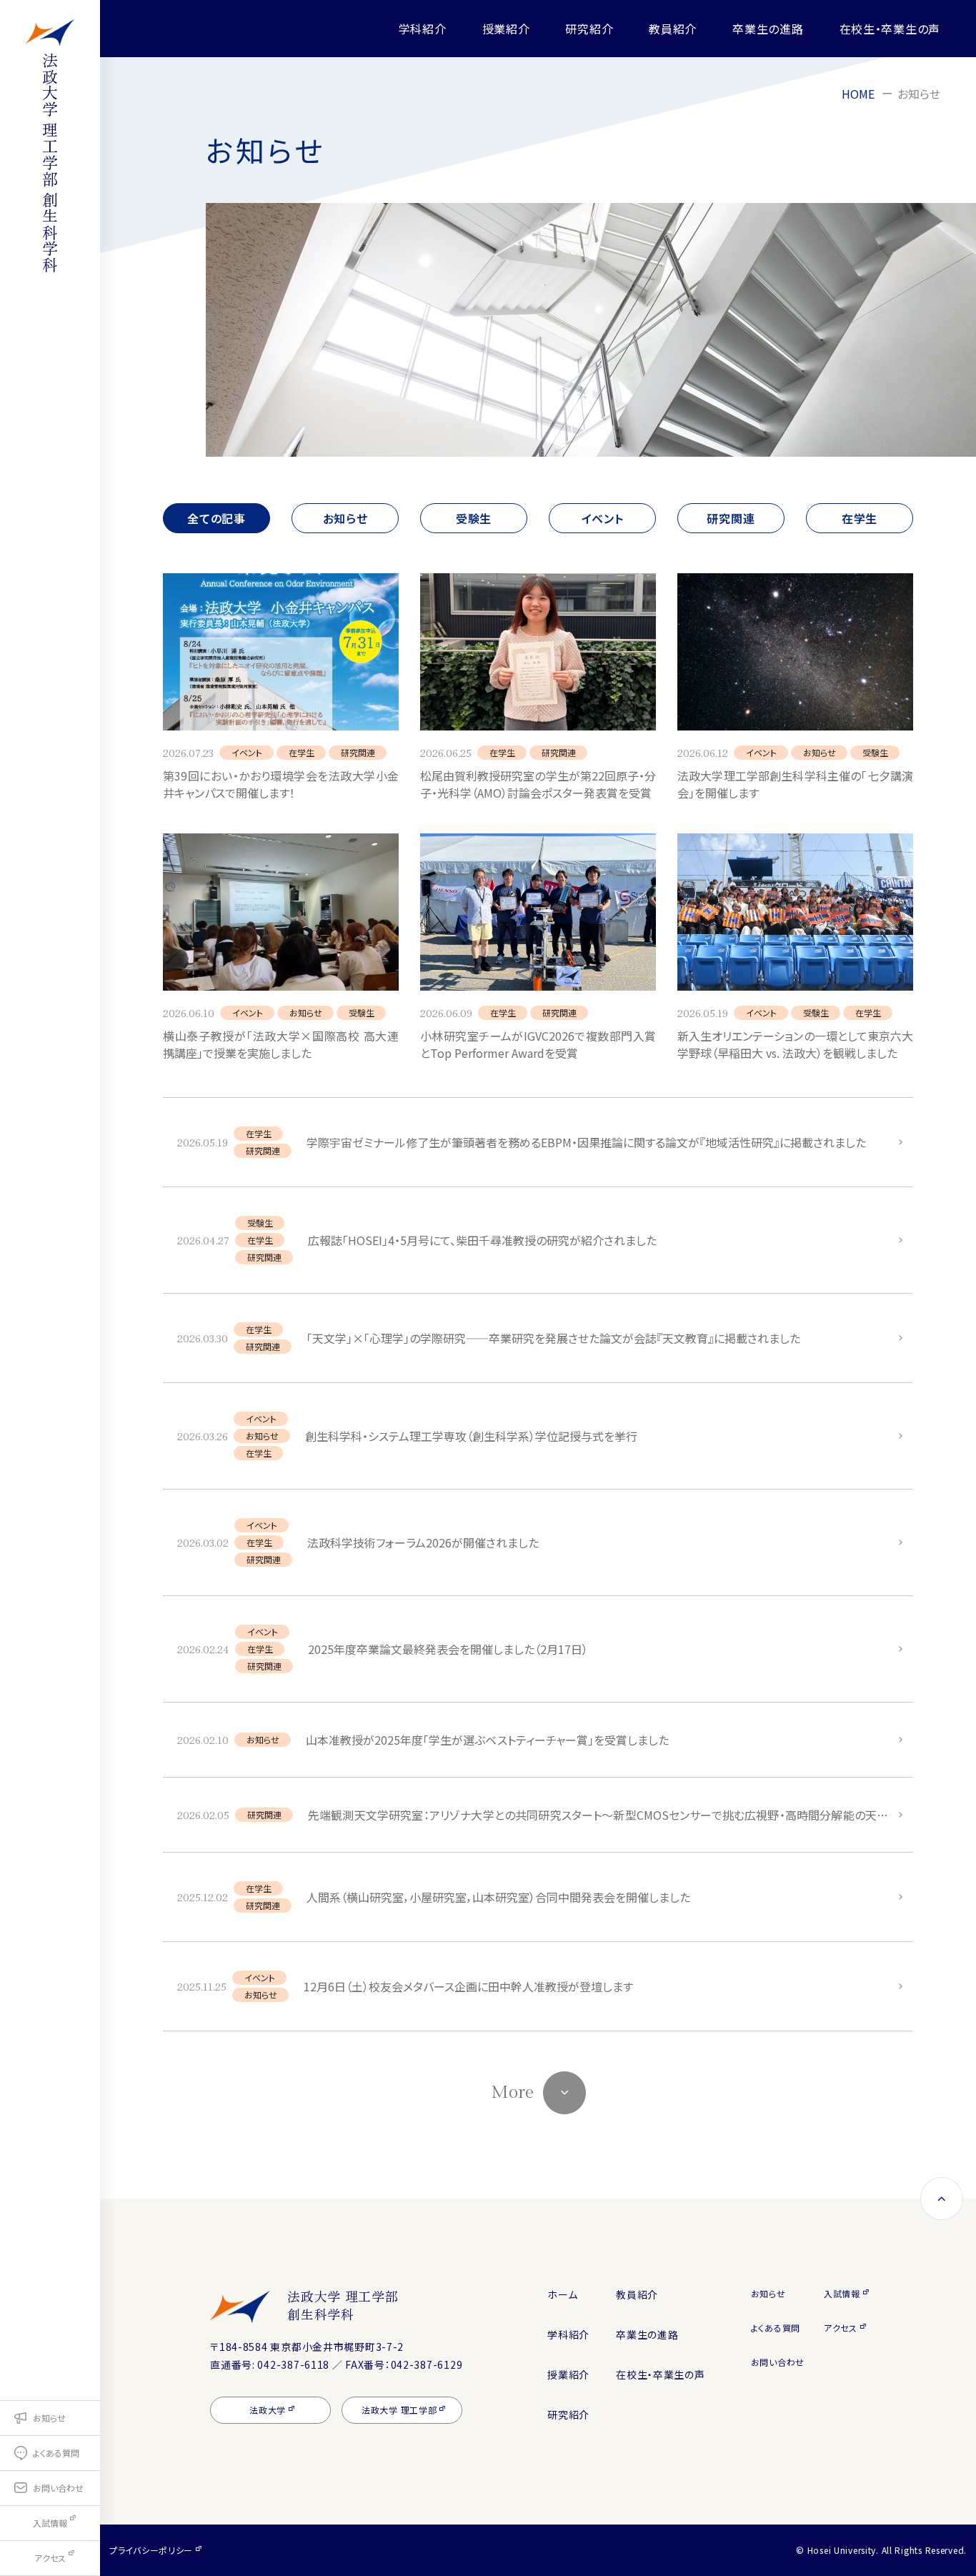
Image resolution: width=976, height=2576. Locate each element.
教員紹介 (673, 29)
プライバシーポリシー (151, 2550)
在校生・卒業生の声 (890, 29)
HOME (858, 94)
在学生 (860, 518)
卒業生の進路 (768, 29)
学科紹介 (423, 29)
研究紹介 (589, 29)
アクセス (841, 2328)
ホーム (562, 2294)
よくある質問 (776, 2328)
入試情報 (842, 2293)
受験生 (474, 518)
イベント (603, 518)
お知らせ (345, 518)
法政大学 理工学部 (343, 2305)
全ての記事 (216, 518)
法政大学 (268, 2410)
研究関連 (731, 518)
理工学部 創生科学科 (50, 163)
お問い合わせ (778, 2362)
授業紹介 (506, 29)
